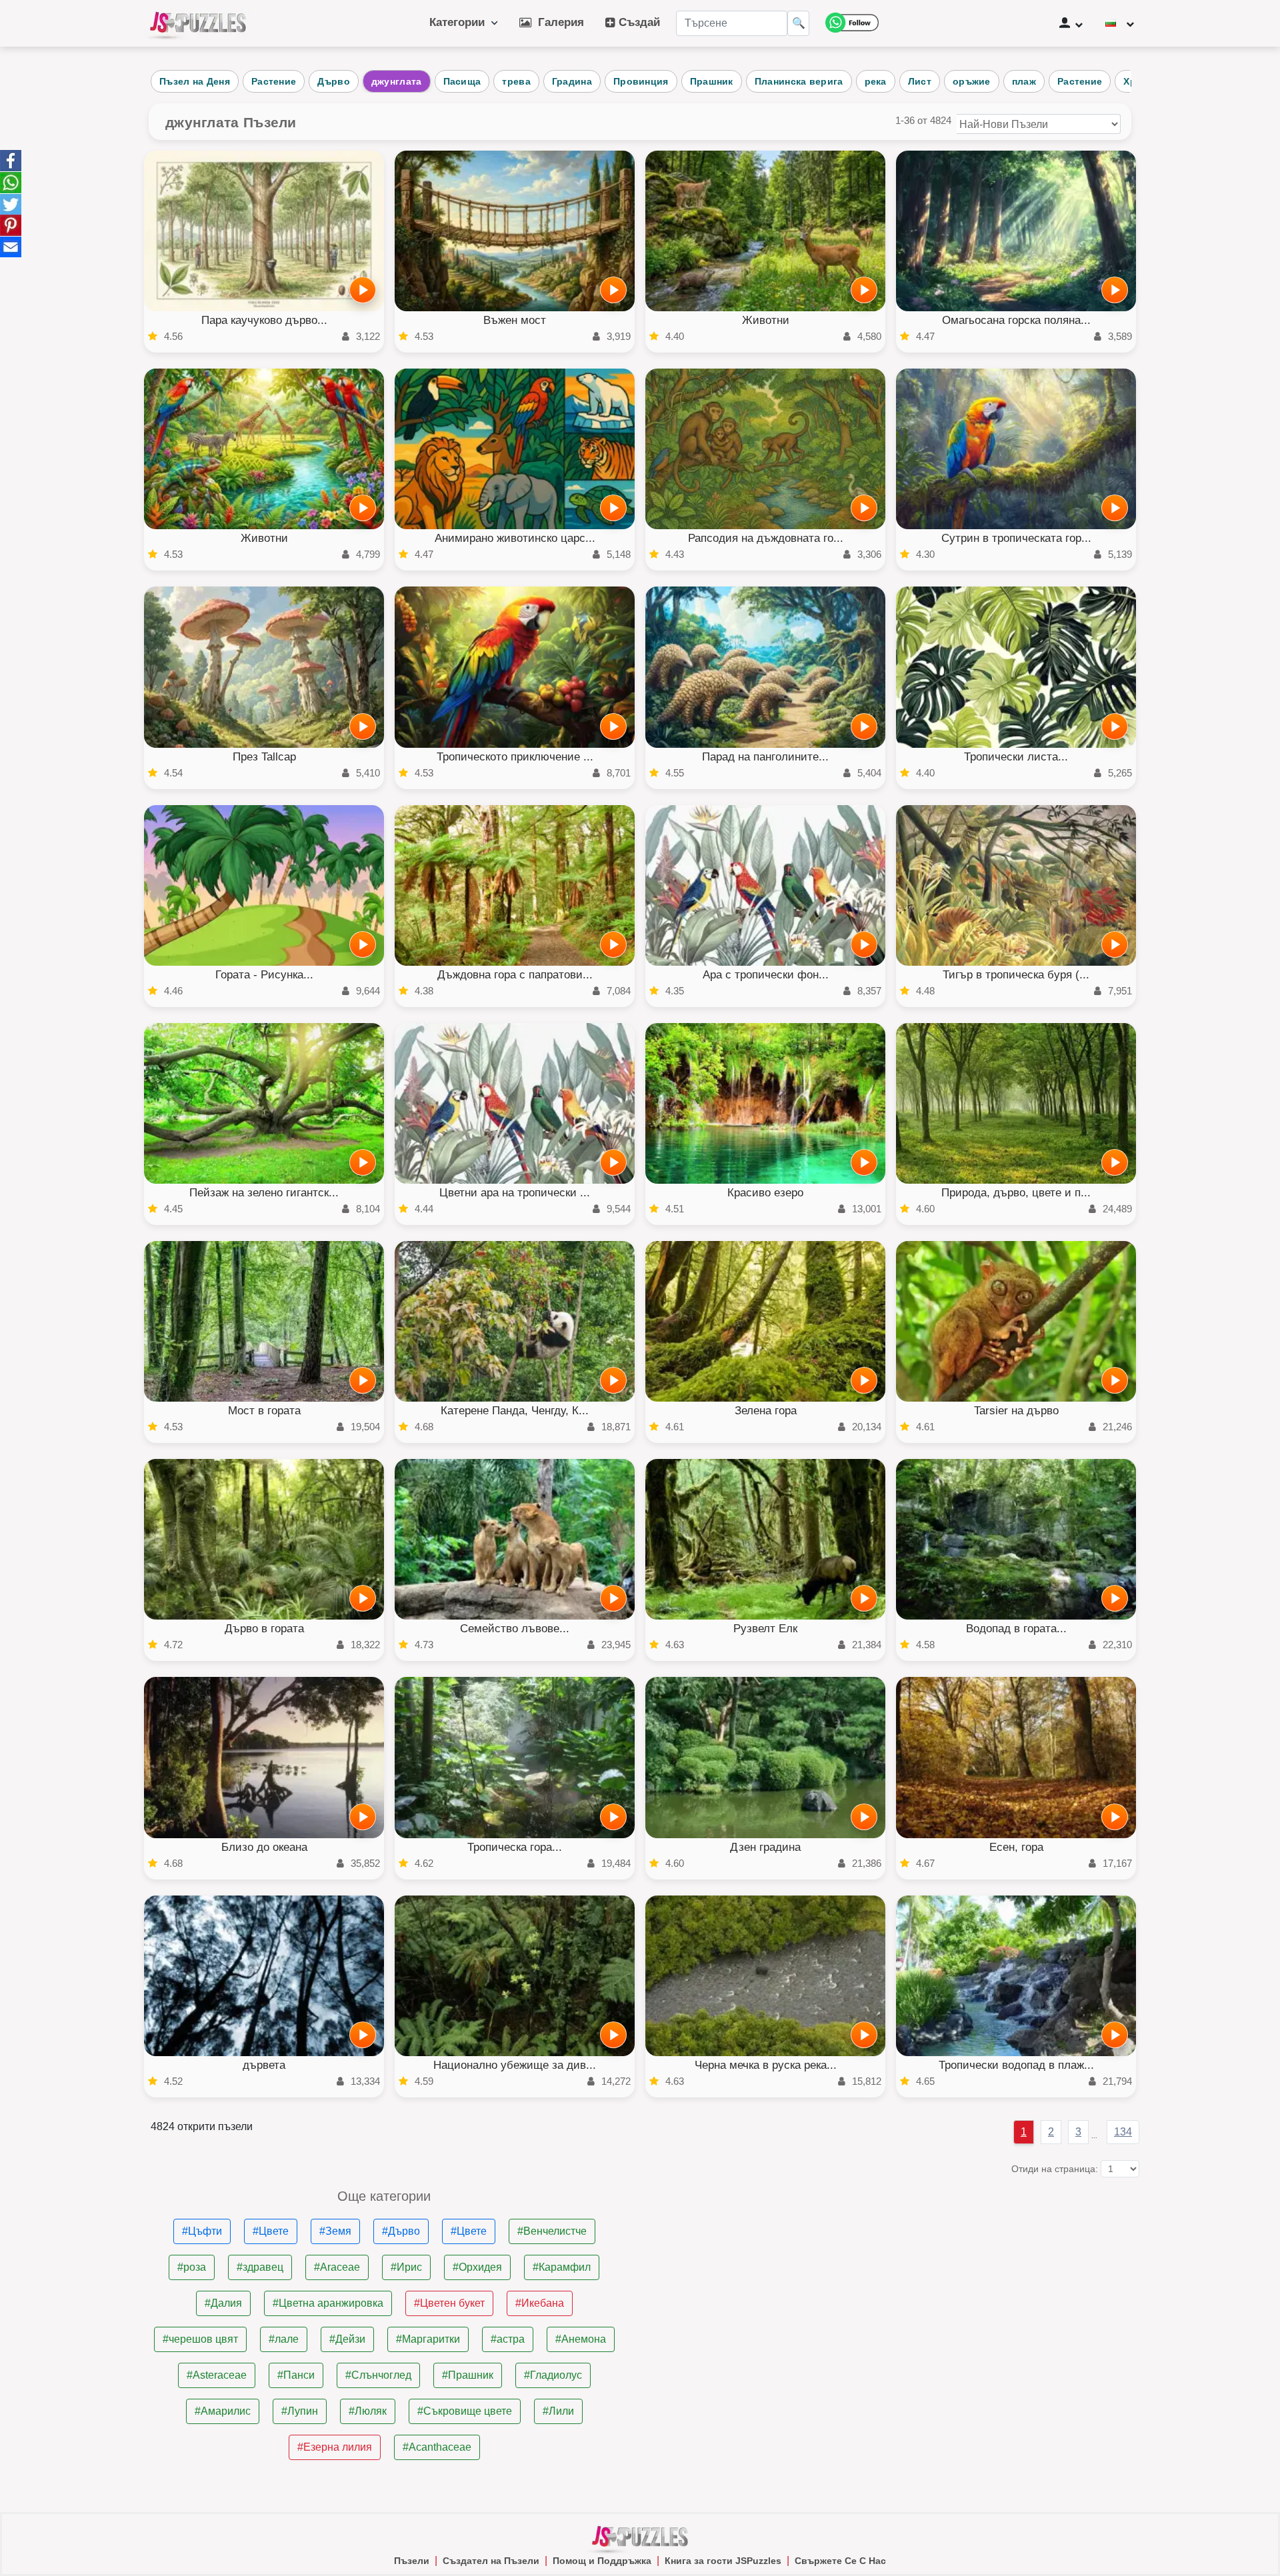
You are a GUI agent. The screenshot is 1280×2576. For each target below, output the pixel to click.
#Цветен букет (449, 2303)
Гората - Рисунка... (264, 975)
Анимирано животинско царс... (515, 538)
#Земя (335, 2231)
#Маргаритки (428, 2339)
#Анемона (581, 2339)
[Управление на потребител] (1071, 23)
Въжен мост (515, 320)
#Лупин (300, 2411)
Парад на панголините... (765, 757)
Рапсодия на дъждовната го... (766, 538)
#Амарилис (223, 2411)
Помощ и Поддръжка (602, 2561)
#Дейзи (347, 2339)
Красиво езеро (765, 1193)
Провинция (641, 81)
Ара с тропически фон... (766, 975)
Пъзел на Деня (195, 81)
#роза (192, 2267)
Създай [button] (638, 22)
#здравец (260, 2267)
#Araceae (337, 2267)
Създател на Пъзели (491, 2561)
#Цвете (271, 2231)
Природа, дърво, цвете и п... (1016, 1193)
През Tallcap (264, 757)
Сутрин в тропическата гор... (1016, 538)
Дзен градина (765, 1847)
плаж (1024, 81)
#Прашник (468, 2375)
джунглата (397, 81)
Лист (920, 81)
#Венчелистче (552, 2231)
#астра (508, 2339)
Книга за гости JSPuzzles (723, 2561)
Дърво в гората (264, 1629)
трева (516, 81)
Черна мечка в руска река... (766, 2065)
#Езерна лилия (335, 2447)
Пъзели (412, 2561)
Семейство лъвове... (515, 1629)
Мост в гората (264, 1411)
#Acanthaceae (437, 2447)
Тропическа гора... (515, 1847)
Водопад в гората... (1016, 1629)
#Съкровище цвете (465, 2411)
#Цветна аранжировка (328, 2303)
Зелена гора (766, 1411)
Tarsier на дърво (1016, 1411)
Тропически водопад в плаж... (1016, 2065)
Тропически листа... (1016, 757)
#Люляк (368, 2411)
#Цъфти (202, 2231)
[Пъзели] (198, 23)
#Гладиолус (553, 2375)
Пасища (462, 81)
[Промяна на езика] (1120, 23)
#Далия (223, 2303)
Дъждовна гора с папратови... (515, 975)
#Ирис (406, 2267)
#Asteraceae (217, 2375)
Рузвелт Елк (765, 1629)
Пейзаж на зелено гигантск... (264, 1193)
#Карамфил (562, 2267)
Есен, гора (1016, 1847)
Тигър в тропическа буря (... (1016, 975)
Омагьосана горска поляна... (1016, 320)
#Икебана (540, 2303)
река (876, 81)
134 (1123, 2132)
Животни (766, 320)
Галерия (558, 22)
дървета (264, 2065)
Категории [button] (460, 22)
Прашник (712, 81)
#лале (284, 2339)
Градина (572, 81)
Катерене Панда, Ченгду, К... (515, 1411)
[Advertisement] (896, 2283)
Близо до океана (264, 1847)
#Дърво (401, 2231)
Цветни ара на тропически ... (515, 1193)
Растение (274, 81)
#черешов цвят (200, 2339)
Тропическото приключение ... (515, 757)
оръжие (972, 81)
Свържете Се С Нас (840, 2561)
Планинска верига (799, 81)
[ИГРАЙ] (363, 290)
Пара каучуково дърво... (264, 320)
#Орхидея (477, 2267)
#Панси (296, 2375)
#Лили (558, 2411)
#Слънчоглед (378, 2375)
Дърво (334, 81)
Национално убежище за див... (515, 2065)
